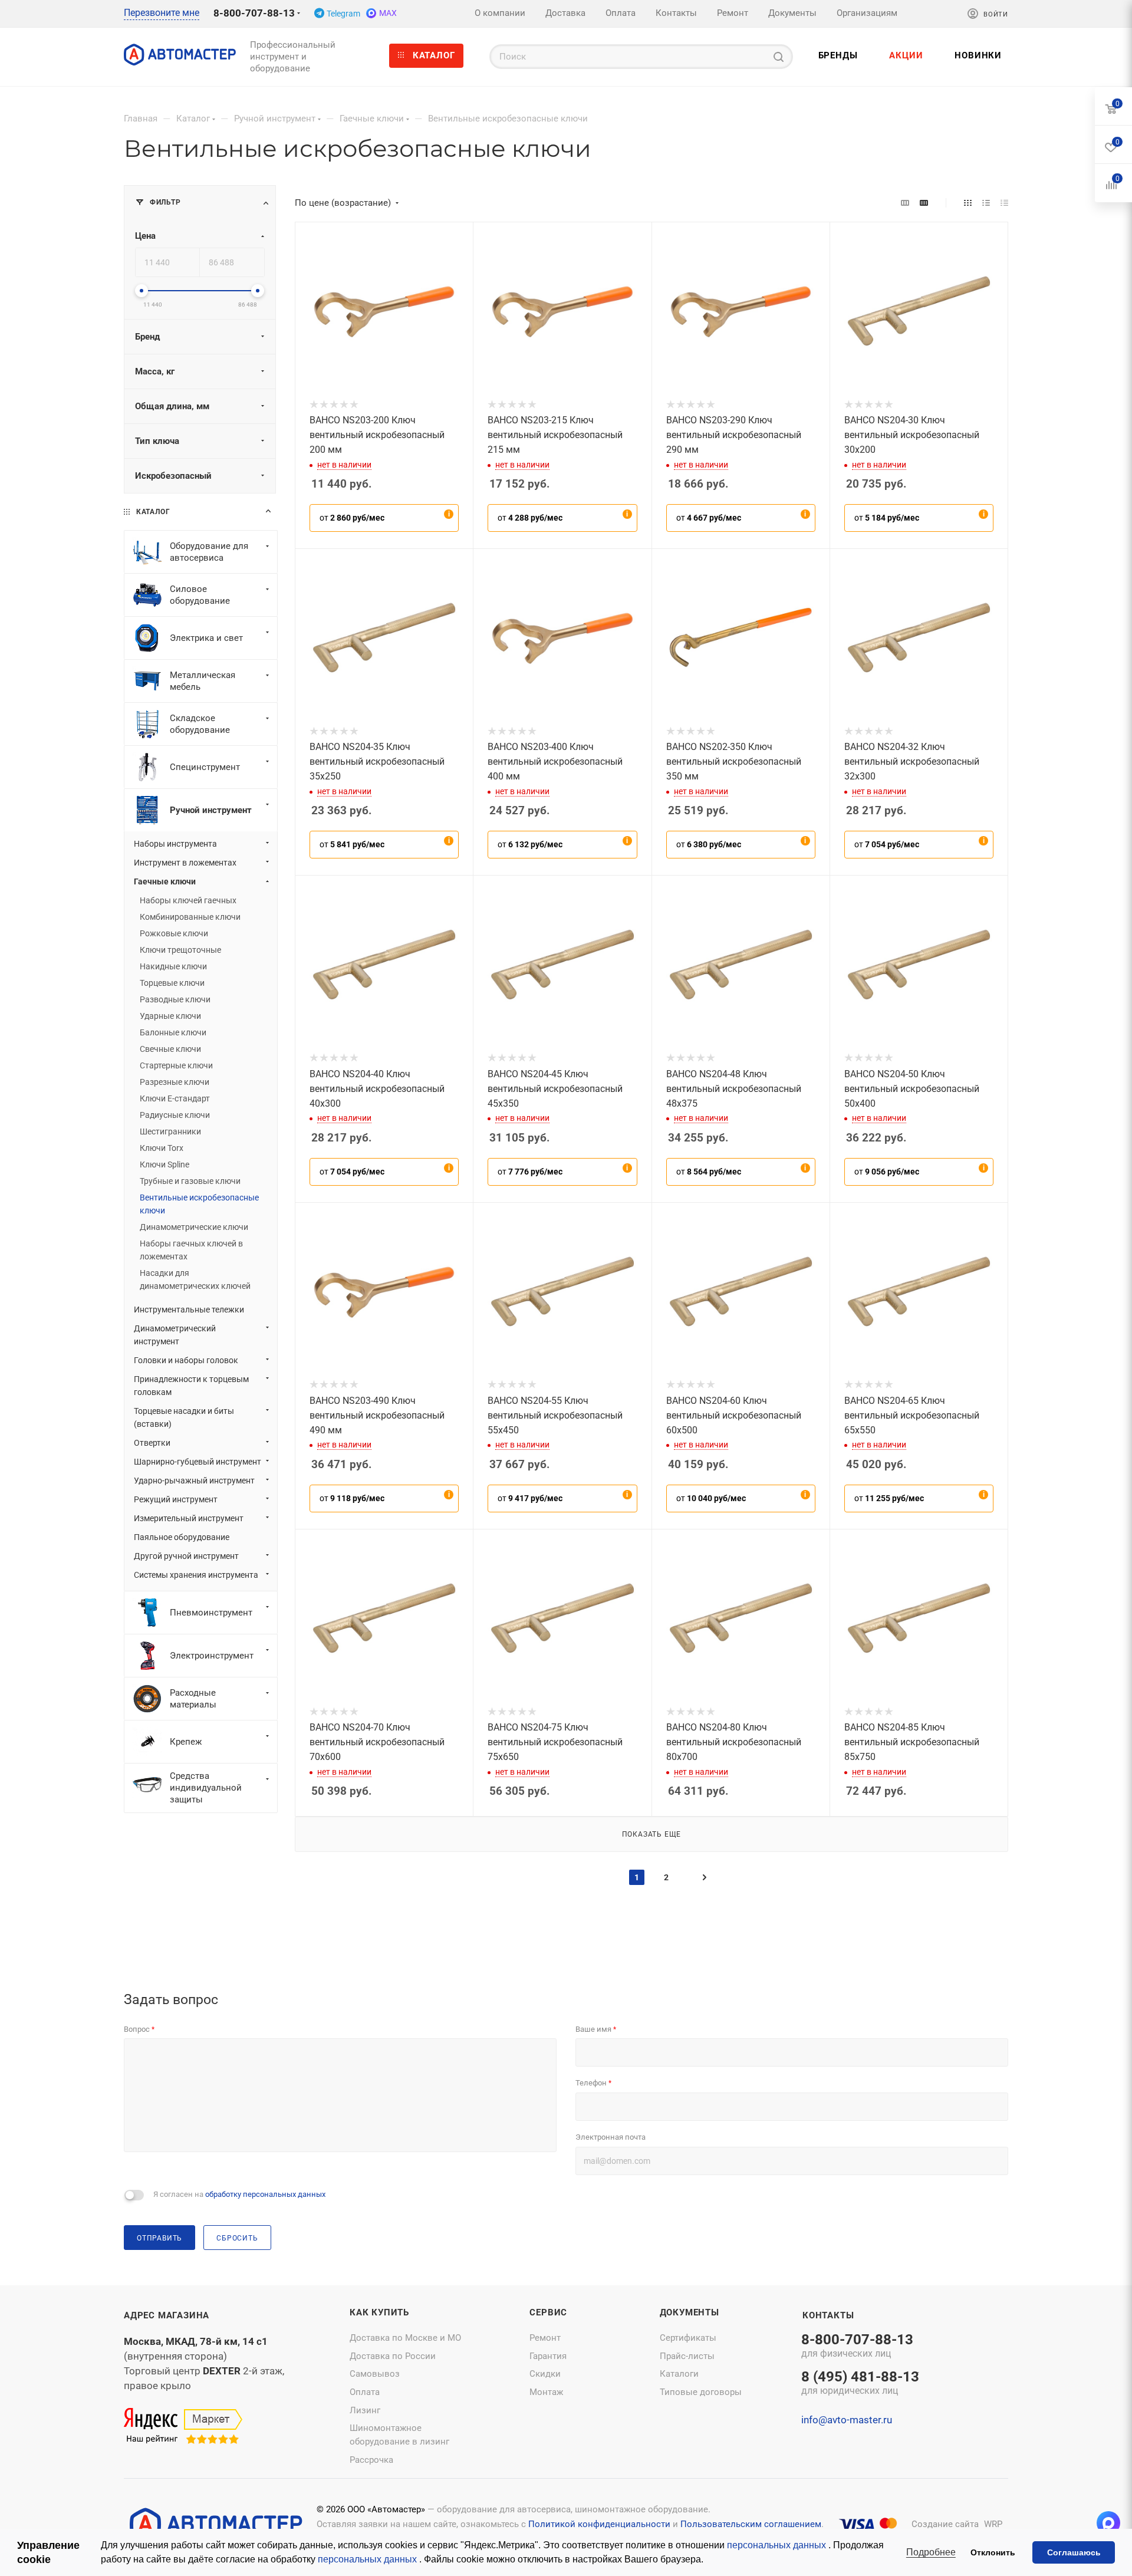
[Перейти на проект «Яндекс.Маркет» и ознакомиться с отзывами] (183, 2427)
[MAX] (1108, 2523)
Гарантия (548, 2356)
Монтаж (546, 2392)
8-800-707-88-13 (254, 13)
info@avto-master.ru (847, 2420)
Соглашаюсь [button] (1074, 2552)
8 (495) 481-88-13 (860, 2384)
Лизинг (365, 2410)
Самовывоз (375, 2374)
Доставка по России (393, 2356)
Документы (690, 2312)
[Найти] (779, 57)
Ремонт (545, 2338)
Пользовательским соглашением (751, 2524)
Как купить (379, 2312)
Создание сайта (945, 2524)
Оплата (365, 2392)
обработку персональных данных (265, 2194)
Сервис (548, 2312)
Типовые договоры (701, 2392)
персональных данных (778, 2545)
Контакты (828, 2315)
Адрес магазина (167, 2315)
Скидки (545, 2374)
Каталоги (679, 2374)
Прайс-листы (687, 2356)
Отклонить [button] (993, 2552)
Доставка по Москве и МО (405, 2338)
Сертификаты (688, 2338)
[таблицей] (1004, 203)
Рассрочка (371, 2460)
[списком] (986, 203)
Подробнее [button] (931, 2552)
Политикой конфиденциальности (599, 2524)
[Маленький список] (905, 203)
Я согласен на (239, 2194)
